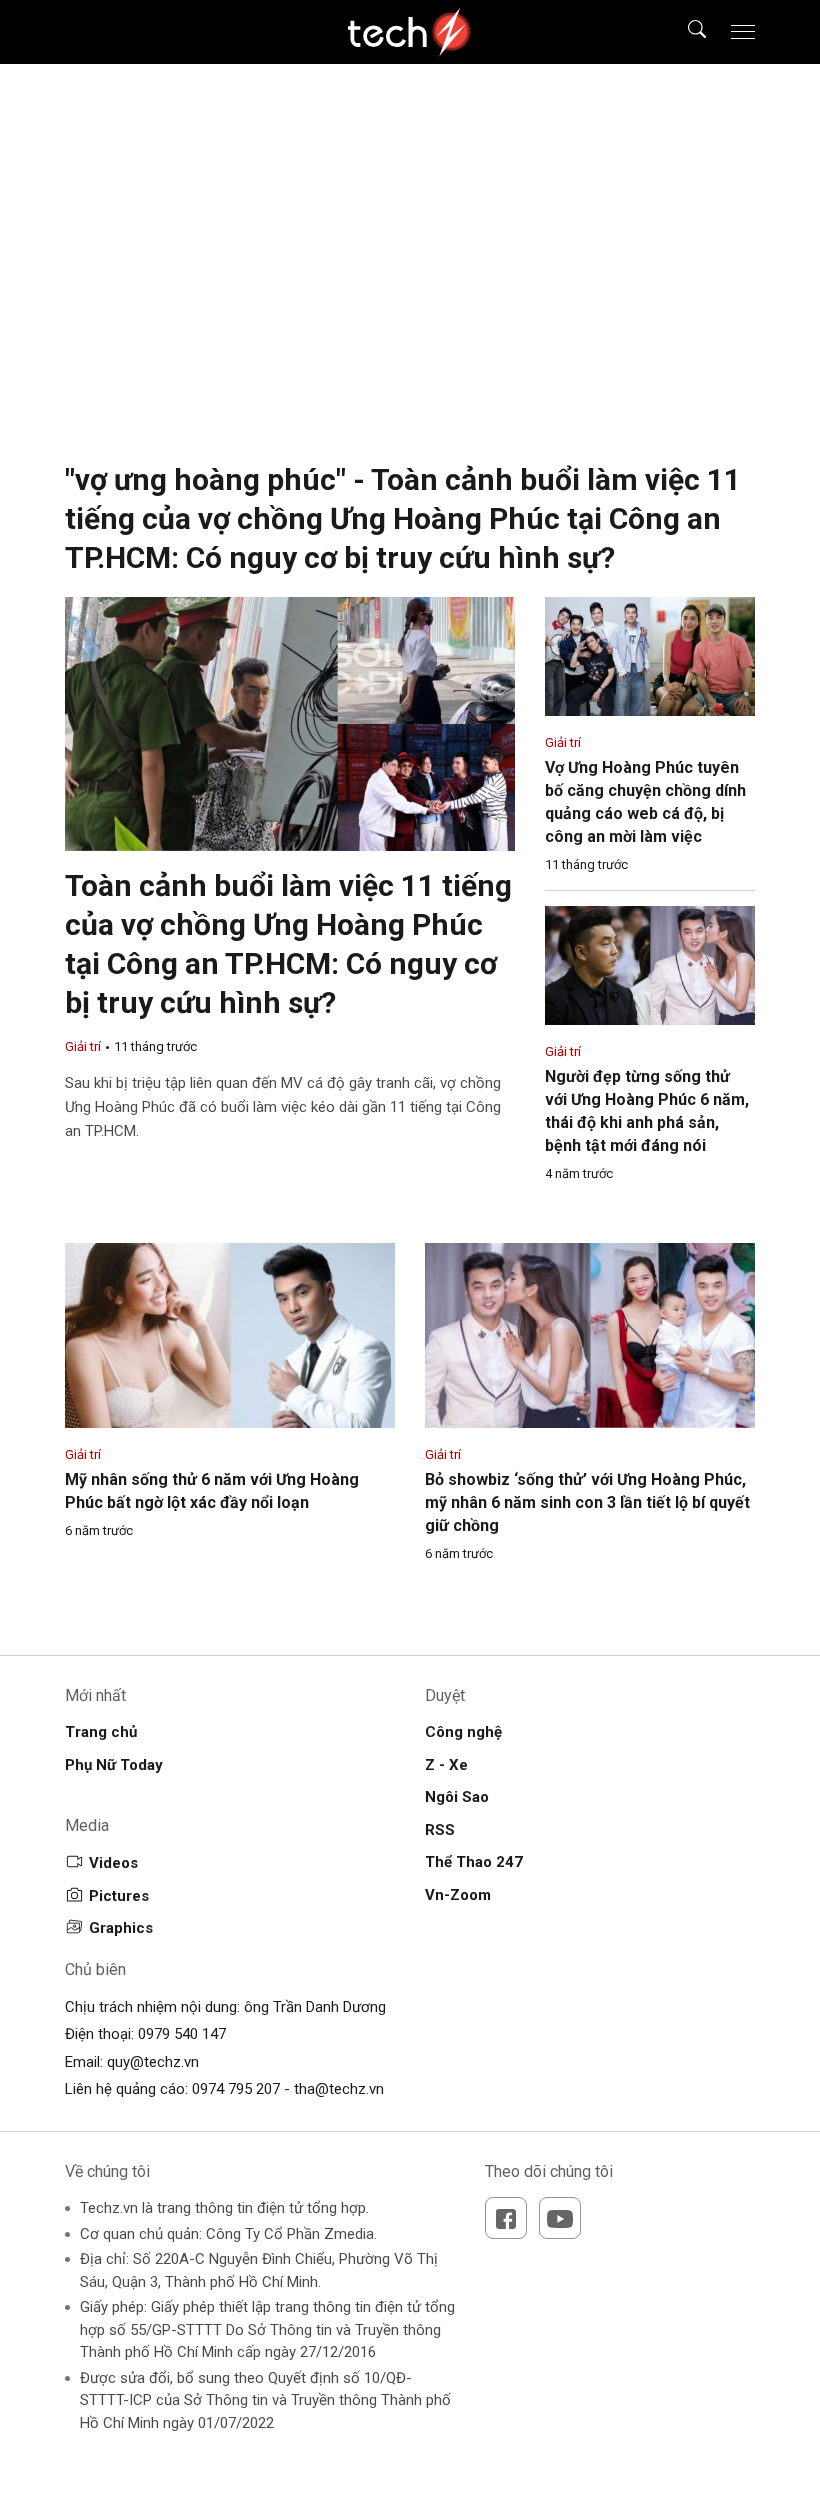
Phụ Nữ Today (114, 1765)
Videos (113, 1863)
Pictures (119, 1896)
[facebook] (506, 2218)
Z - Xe (446, 1765)
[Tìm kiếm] (684, 32)
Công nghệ (463, 1732)
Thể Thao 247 (474, 1862)
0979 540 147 (182, 2034)
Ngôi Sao (457, 1797)
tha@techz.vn (339, 2089)
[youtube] (560, 2218)
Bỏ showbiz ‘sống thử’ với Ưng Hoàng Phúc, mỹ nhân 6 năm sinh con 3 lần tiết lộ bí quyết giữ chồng (587, 1502)
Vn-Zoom (458, 1895)
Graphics (121, 1928)
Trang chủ (101, 1732)
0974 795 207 (236, 2089)
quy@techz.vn (153, 2062)
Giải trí (83, 1046)
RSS (440, 1830)
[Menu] (743, 32)
